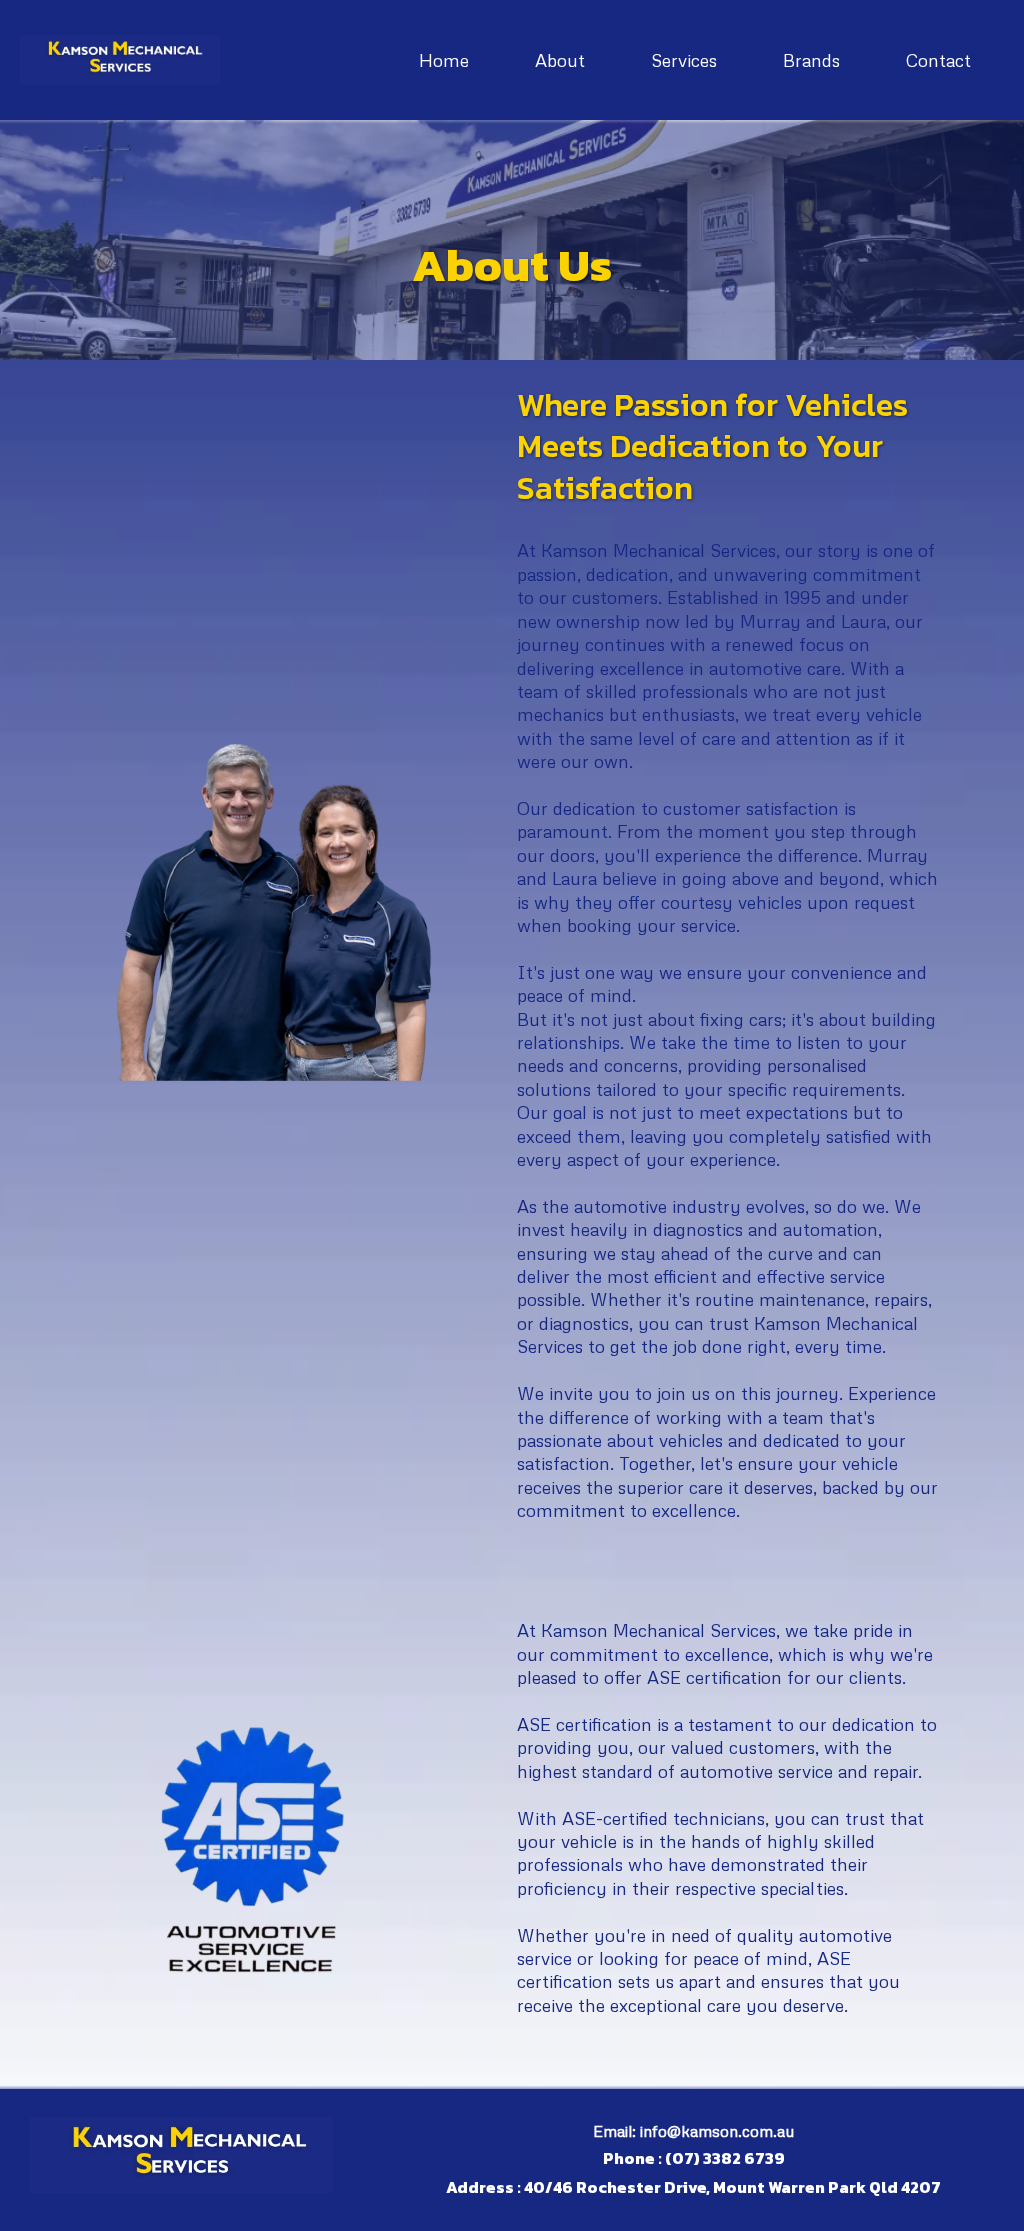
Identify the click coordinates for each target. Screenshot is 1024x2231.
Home (444, 60)
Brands (811, 60)
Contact (938, 60)
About (560, 60)
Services (684, 60)
